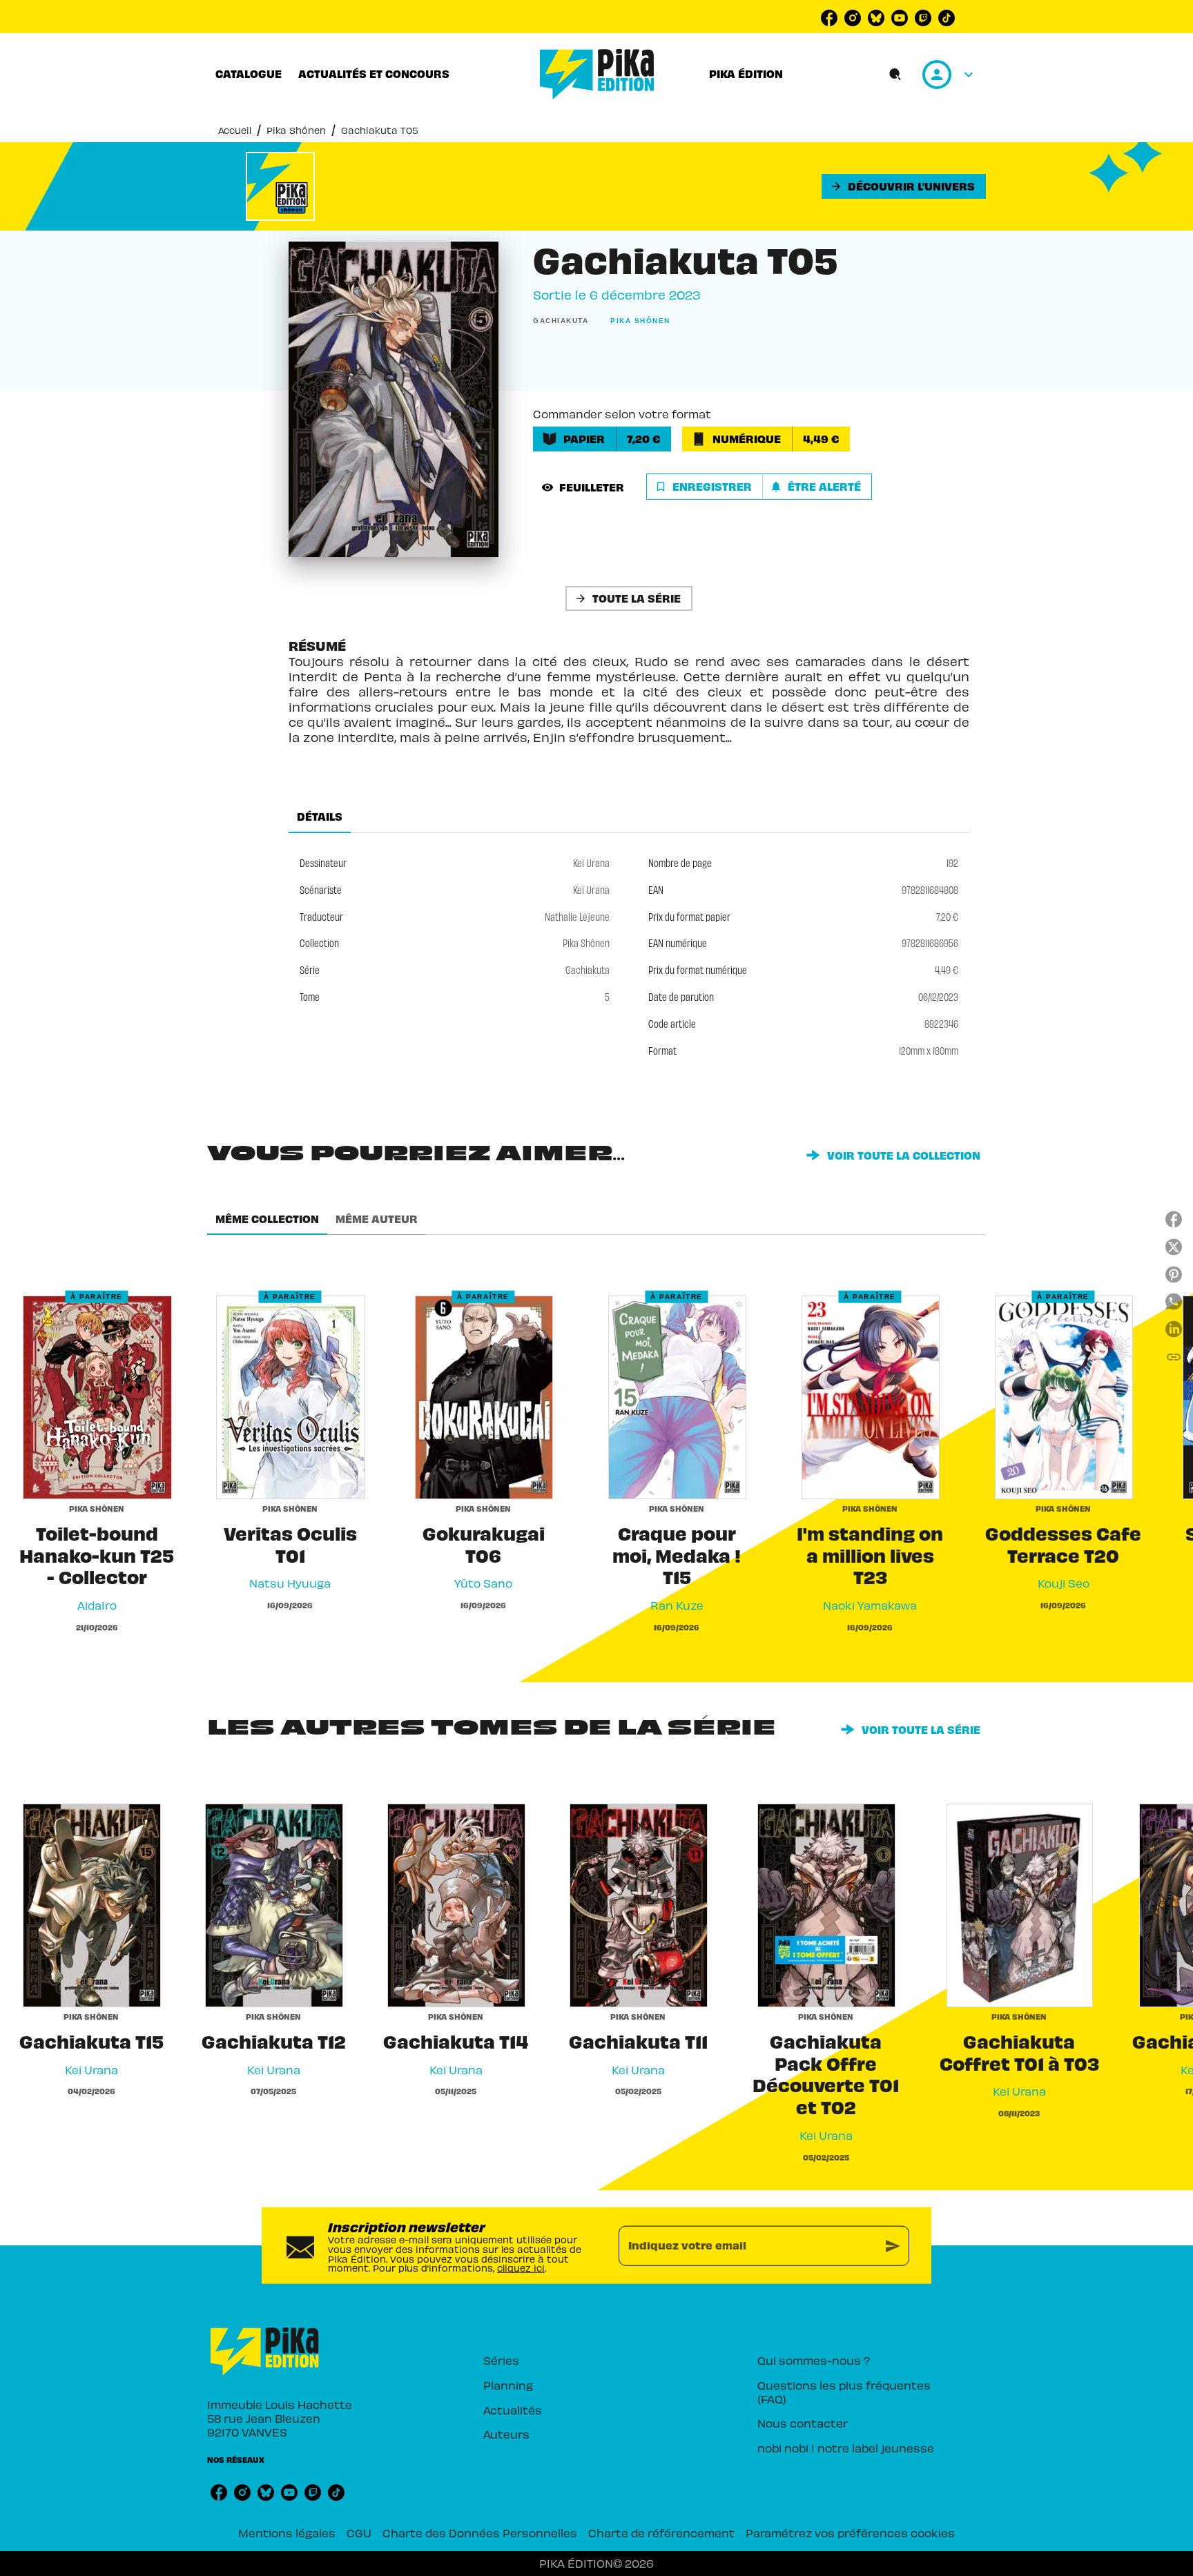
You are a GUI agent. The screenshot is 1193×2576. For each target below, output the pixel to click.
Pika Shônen (296, 130)
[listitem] (829, 18)
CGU (359, 2533)
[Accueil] (597, 74)
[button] (904, 186)
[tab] (249, 74)
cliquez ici (521, 2268)
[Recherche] (895, 75)
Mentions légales (287, 2533)
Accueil (235, 130)
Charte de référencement (661, 2533)
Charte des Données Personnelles (480, 2533)
